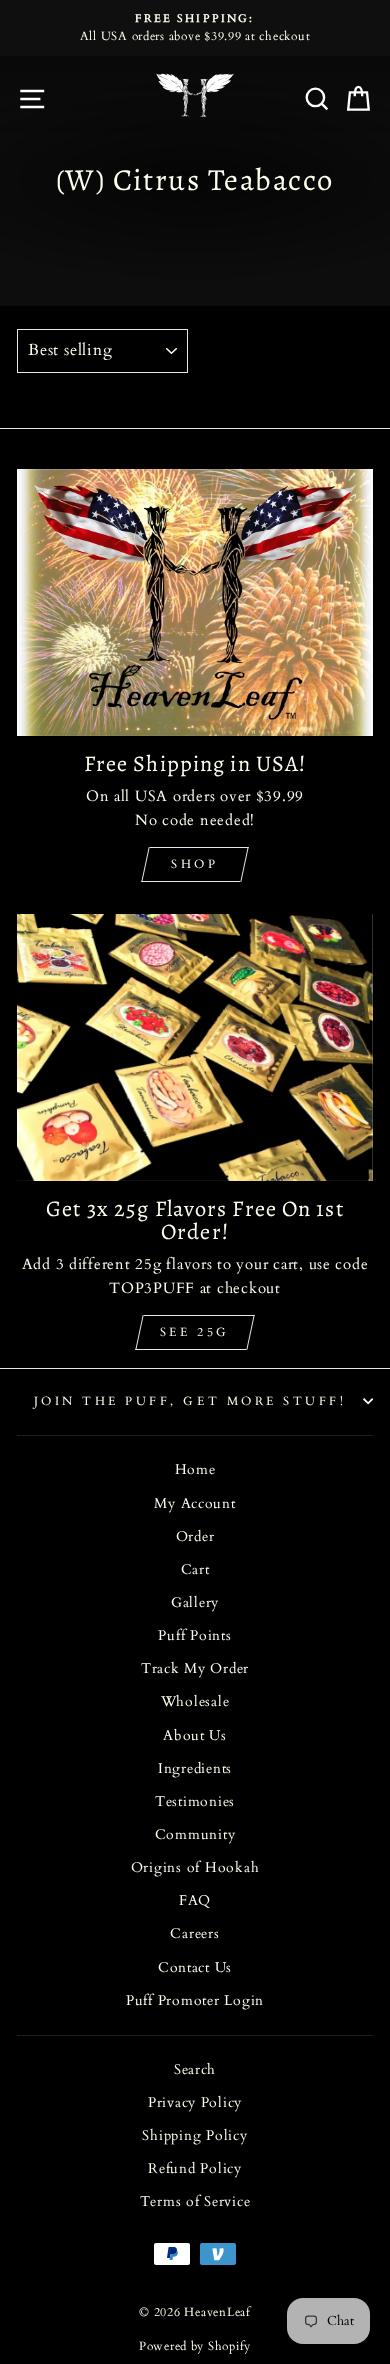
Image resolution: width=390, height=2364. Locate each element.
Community (195, 1835)
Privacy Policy (195, 2103)
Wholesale (195, 1702)
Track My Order (195, 1669)
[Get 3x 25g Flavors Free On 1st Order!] (195, 1047)
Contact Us (195, 1968)
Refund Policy (195, 2169)
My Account (194, 1504)
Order (195, 1537)
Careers (194, 1934)
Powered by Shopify (195, 2346)
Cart (195, 1570)
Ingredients (195, 1769)
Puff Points (194, 1636)
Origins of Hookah (195, 1868)
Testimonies (195, 1802)
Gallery (195, 1603)
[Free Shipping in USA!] (195, 602)
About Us (195, 1736)
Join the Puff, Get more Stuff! (190, 1401)
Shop (194, 864)
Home (195, 1470)
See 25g (195, 1332)
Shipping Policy (194, 2136)
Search (195, 2070)
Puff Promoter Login (195, 2001)
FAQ (195, 1901)
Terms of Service (195, 2202)
